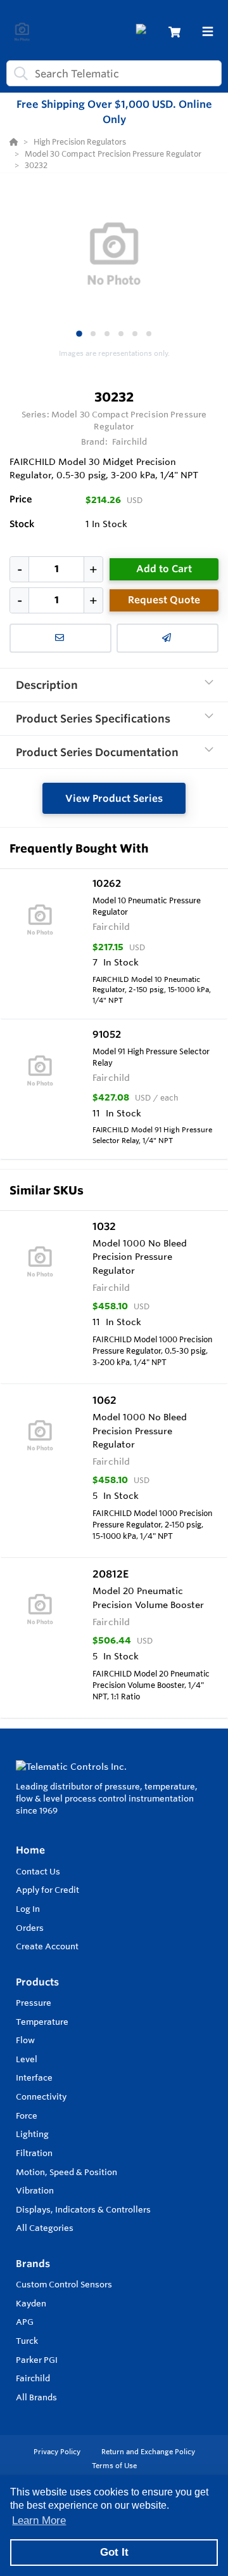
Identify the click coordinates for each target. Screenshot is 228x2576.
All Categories (45, 2228)
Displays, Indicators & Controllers (83, 2209)
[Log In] (143, 32)
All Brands (36, 2397)
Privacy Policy (58, 2452)
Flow (25, 2040)
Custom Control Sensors (64, 2284)
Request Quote (164, 600)
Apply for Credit (47, 1890)
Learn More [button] (39, 2520)
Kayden (31, 2303)
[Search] (18, 74)
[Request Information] (60, 638)
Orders (30, 1928)
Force (27, 2115)
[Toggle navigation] (208, 32)
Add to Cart (164, 569)
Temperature (42, 2022)
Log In (28, 1909)
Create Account (47, 1946)
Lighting (32, 2134)
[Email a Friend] (168, 638)
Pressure (34, 2003)
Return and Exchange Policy (148, 2452)
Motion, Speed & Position (66, 2172)
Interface (34, 2077)
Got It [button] (114, 2552)
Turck (27, 2341)
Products (37, 1982)
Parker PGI (37, 2360)
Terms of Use (114, 2466)
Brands (33, 2264)
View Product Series (114, 798)
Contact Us (38, 1871)
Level (27, 2059)
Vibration (35, 2190)
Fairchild (33, 2378)
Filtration (34, 2153)
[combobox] (114, 73)
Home (30, 1850)
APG (25, 2322)
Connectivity (41, 2096)
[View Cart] (174, 32)
